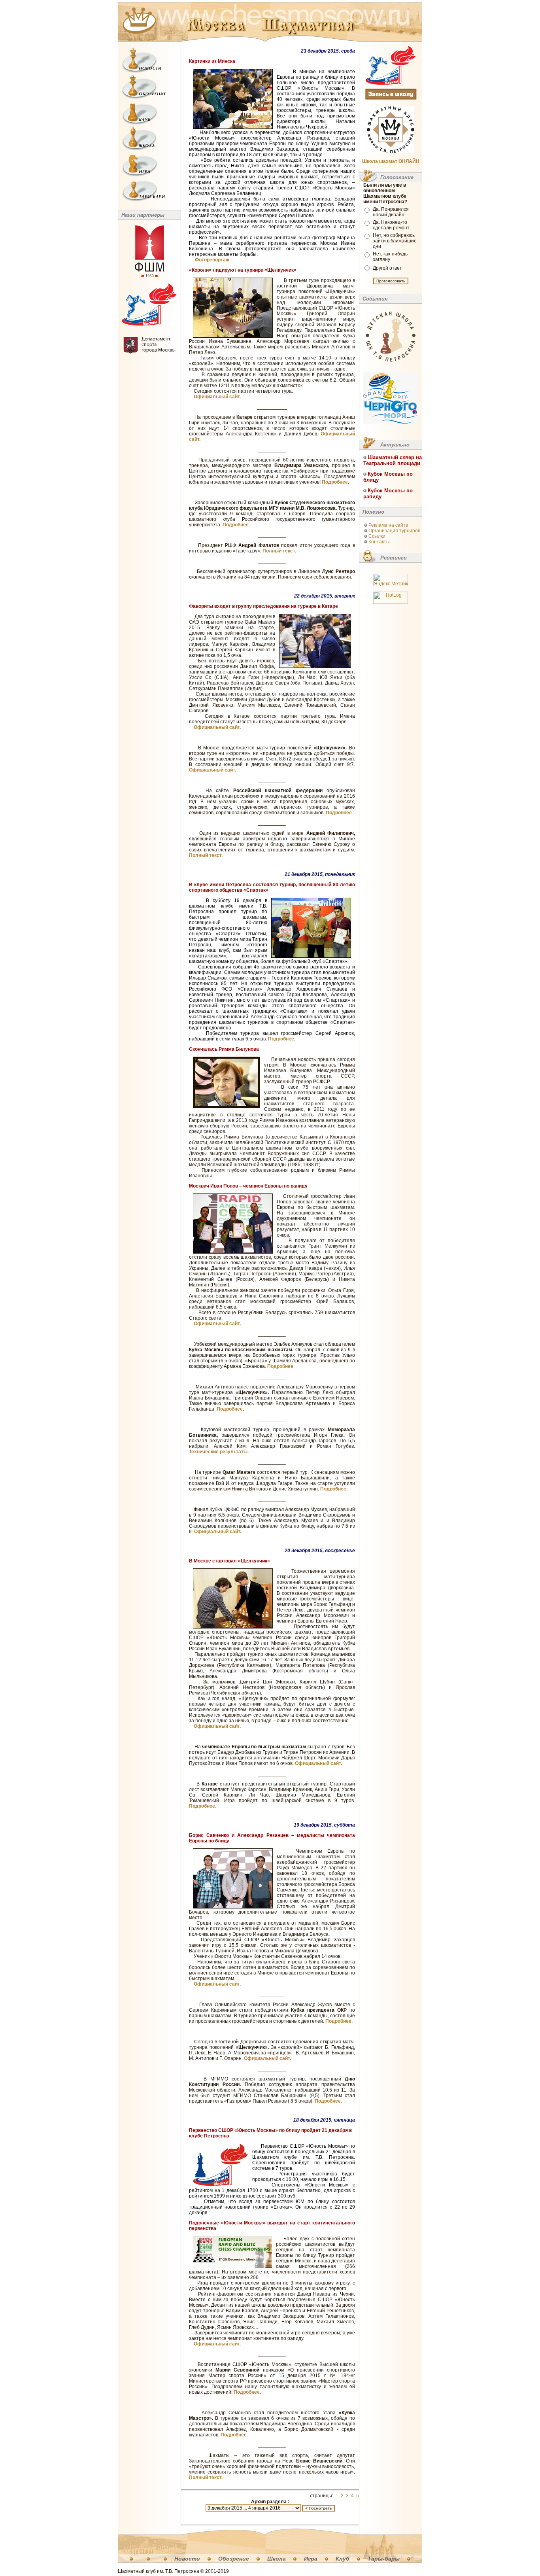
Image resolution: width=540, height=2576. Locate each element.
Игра (311, 2559)
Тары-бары (384, 2559)
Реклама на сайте (388, 525)
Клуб (343, 2559)
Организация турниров (394, 531)
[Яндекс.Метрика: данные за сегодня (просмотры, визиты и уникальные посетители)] (391, 580)
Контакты (379, 542)
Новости (187, 2559)
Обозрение (234, 2559)
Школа (277, 2559)
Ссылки (377, 536)
